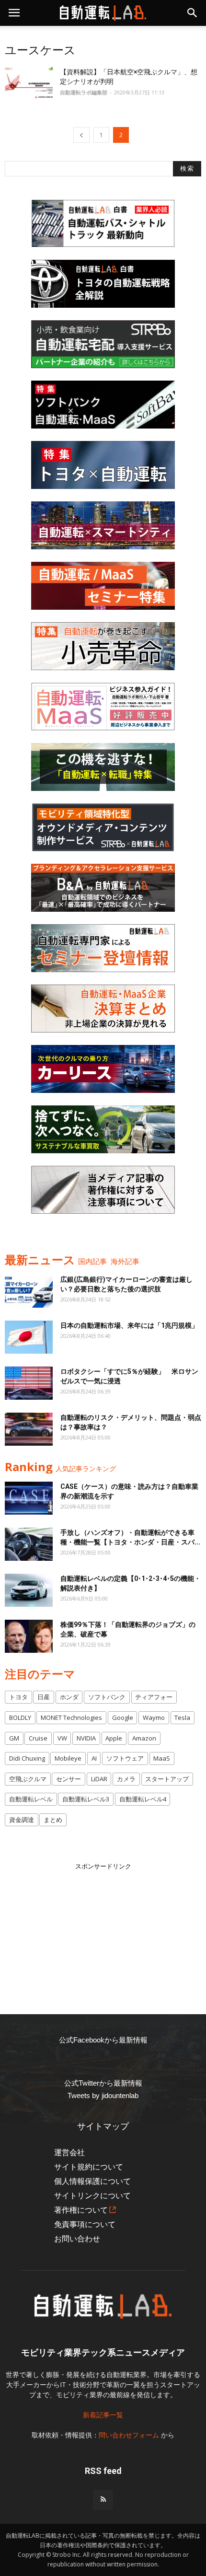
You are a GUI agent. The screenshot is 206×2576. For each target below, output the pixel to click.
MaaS (162, 1758)
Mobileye (68, 1758)
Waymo (154, 1717)
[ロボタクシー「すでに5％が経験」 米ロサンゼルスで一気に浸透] (29, 1383)
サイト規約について (89, 2167)
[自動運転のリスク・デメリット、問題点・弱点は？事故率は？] (29, 1429)
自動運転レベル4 (143, 1799)
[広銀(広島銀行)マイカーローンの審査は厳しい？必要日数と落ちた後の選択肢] (29, 1291)
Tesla (182, 1717)
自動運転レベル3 (86, 1799)
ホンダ (69, 1697)
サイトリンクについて (92, 2196)
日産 (44, 1697)
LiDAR (99, 1779)
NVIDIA (86, 1738)
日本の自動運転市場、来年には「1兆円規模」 (129, 1325)
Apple (114, 1738)
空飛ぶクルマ (28, 1779)
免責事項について (85, 2224)
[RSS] (103, 2500)
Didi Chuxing (27, 1758)
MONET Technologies (71, 1717)
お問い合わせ (77, 2239)
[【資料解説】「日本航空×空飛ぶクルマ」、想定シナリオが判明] (29, 84)
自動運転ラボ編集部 (84, 92)
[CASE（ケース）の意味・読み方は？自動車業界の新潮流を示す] (29, 1498)
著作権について (81, 2210)
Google (123, 1717)
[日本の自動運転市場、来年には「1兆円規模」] (29, 1337)
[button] (193, 13)
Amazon (144, 1738)
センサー (69, 1779)
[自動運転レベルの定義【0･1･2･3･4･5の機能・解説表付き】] (29, 1590)
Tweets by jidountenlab (103, 2095)
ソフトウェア (125, 1758)
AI (94, 1758)
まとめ (53, 1820)
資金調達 (22, 1820)
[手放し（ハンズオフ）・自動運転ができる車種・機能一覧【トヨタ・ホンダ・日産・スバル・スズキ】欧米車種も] (29, 1544)
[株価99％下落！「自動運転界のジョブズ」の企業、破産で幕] (29, 1636)
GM (14, 1738)
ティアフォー (154, 1697)
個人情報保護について (92, 2181)
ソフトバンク (107, 1697)
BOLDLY (20, 1717)
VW (62, 1738)
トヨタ (18, 1697)
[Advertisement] (103, 1931)
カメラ (126, 1779)
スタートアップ (167, 1779)
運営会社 (69, 2152)
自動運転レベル (31, 1799)
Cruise (38, 1738)
